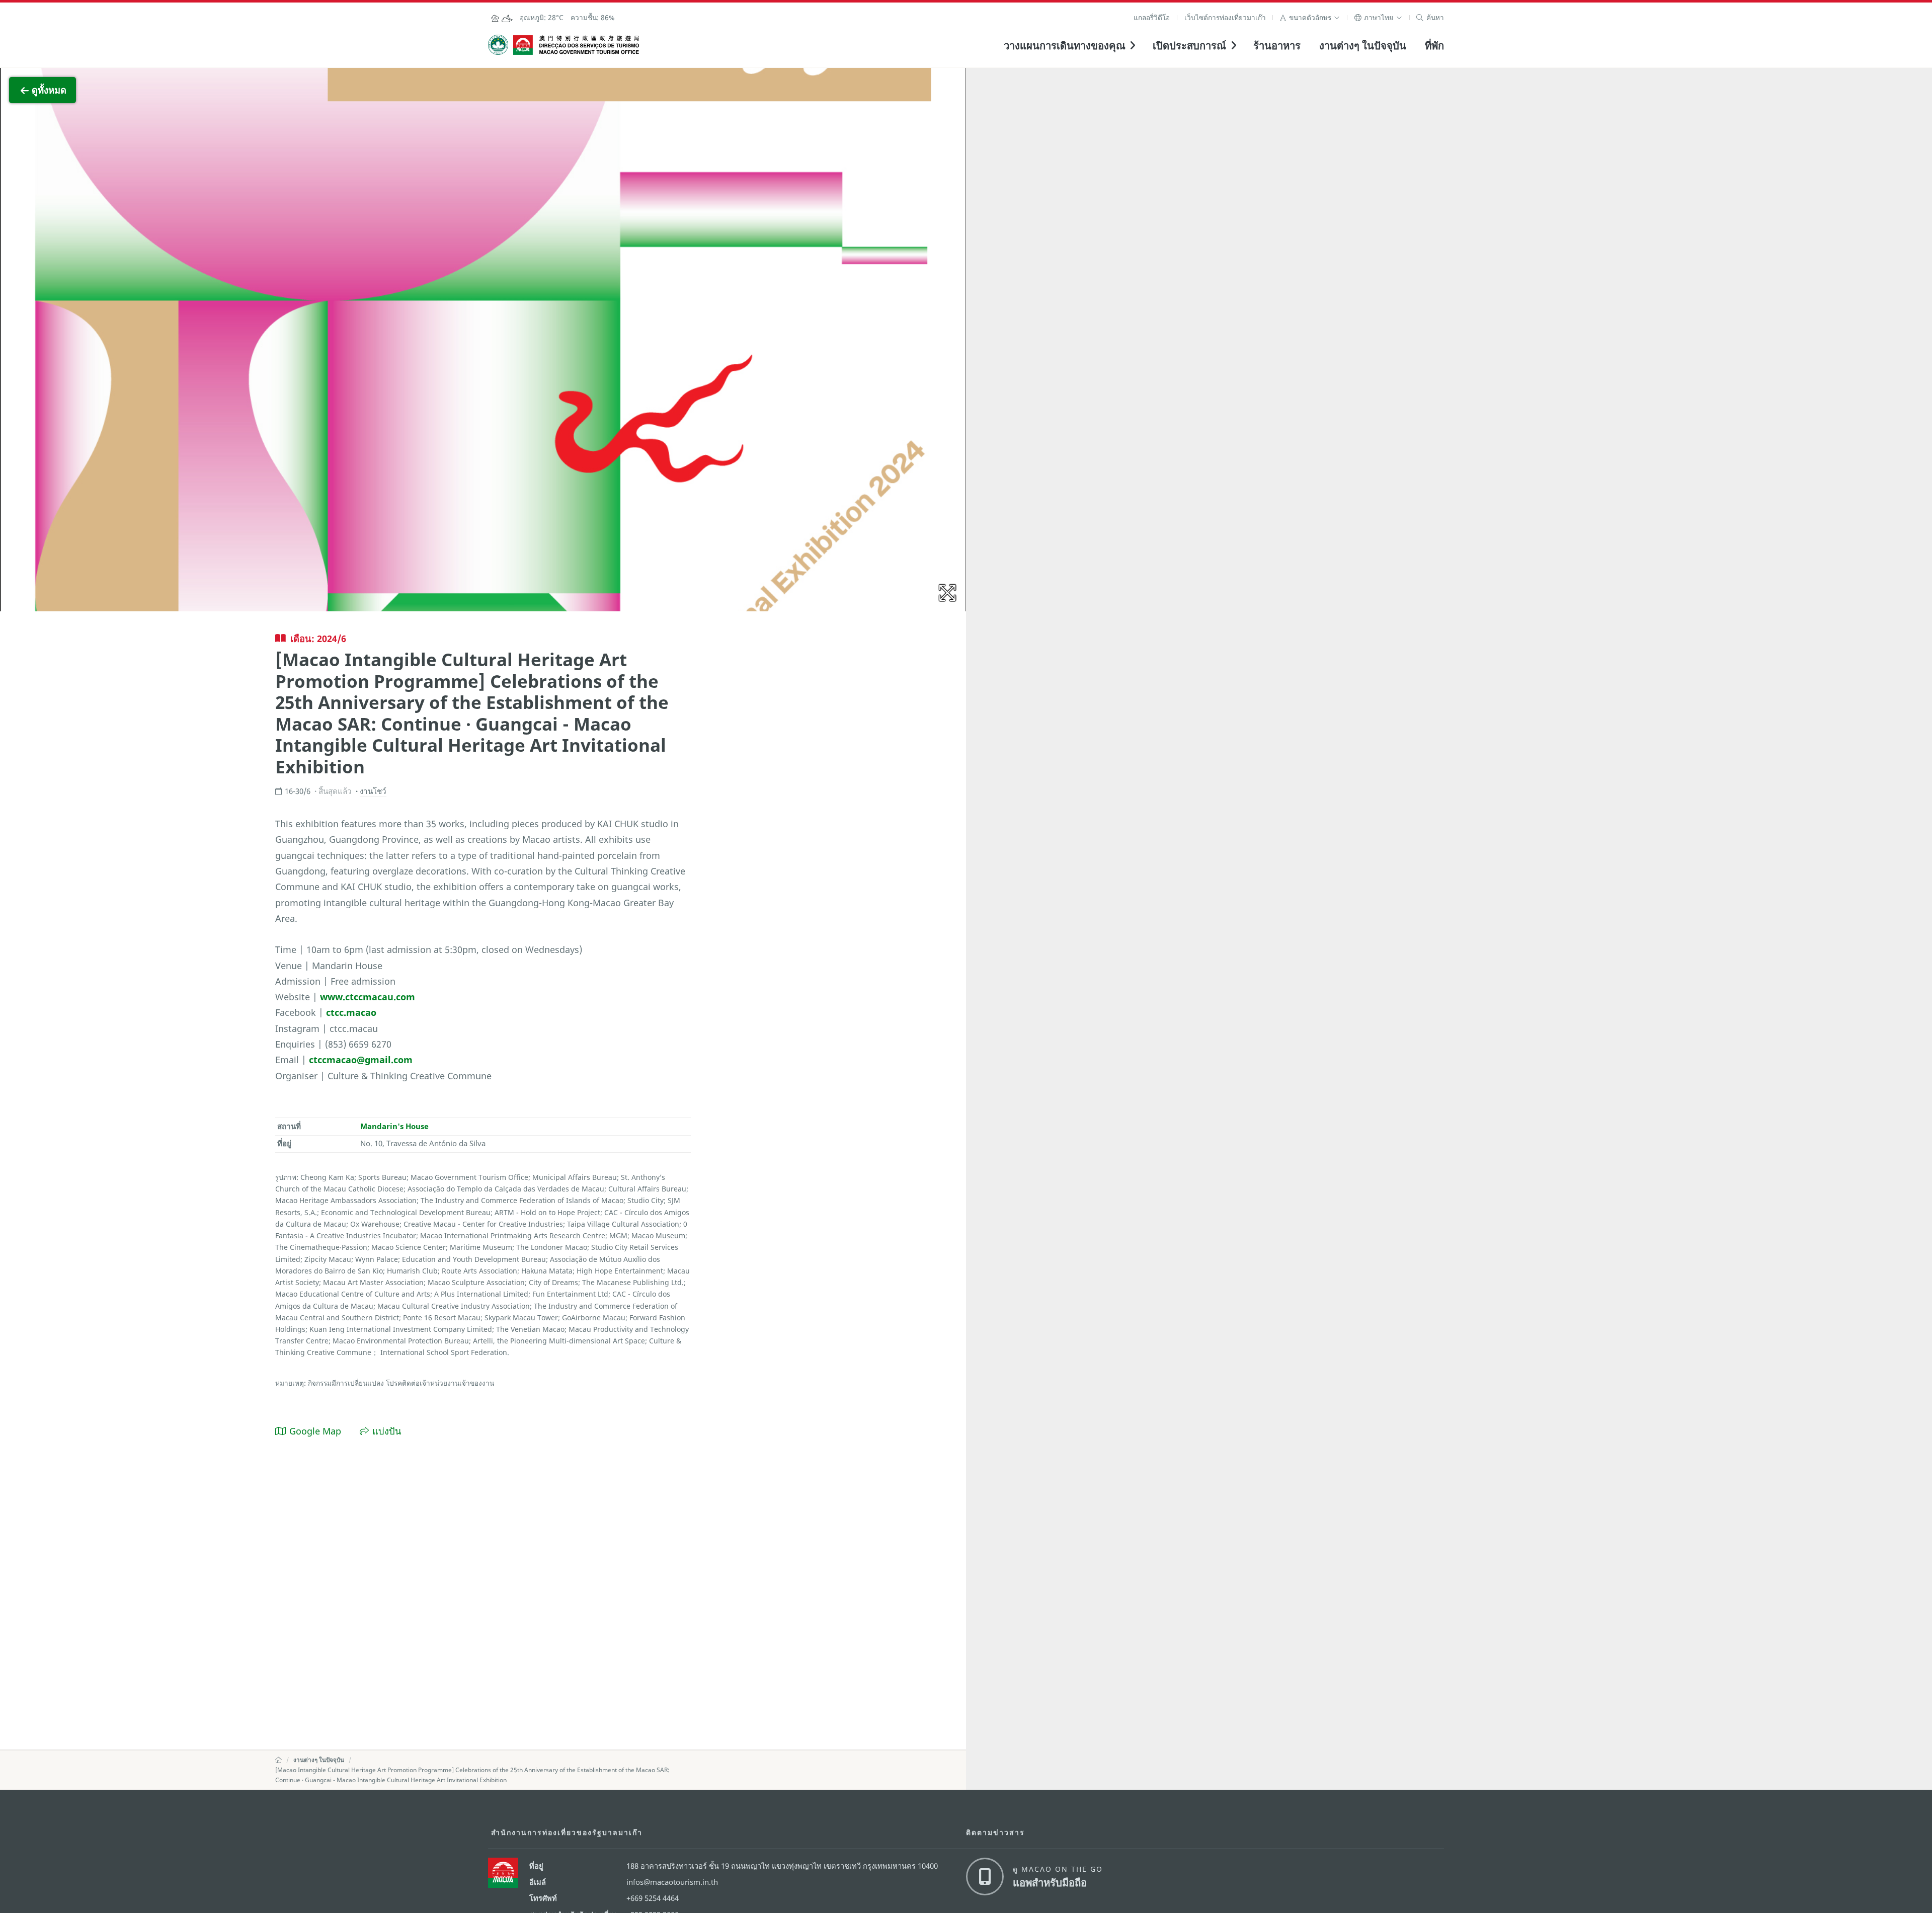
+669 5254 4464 (653, 1898)
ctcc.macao (351, 1012)
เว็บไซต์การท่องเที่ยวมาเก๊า (1225, 17)
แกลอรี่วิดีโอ (1152, 17)
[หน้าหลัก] (278, 1760)
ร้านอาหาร (1277, 45)
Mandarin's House (394, 1126)
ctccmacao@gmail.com (361, 1059)
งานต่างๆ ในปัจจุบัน (1363, 45)
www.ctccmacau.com (368, 997)
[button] (1310, 17)
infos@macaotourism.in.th (672, 1882)
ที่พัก (1434, 45)
